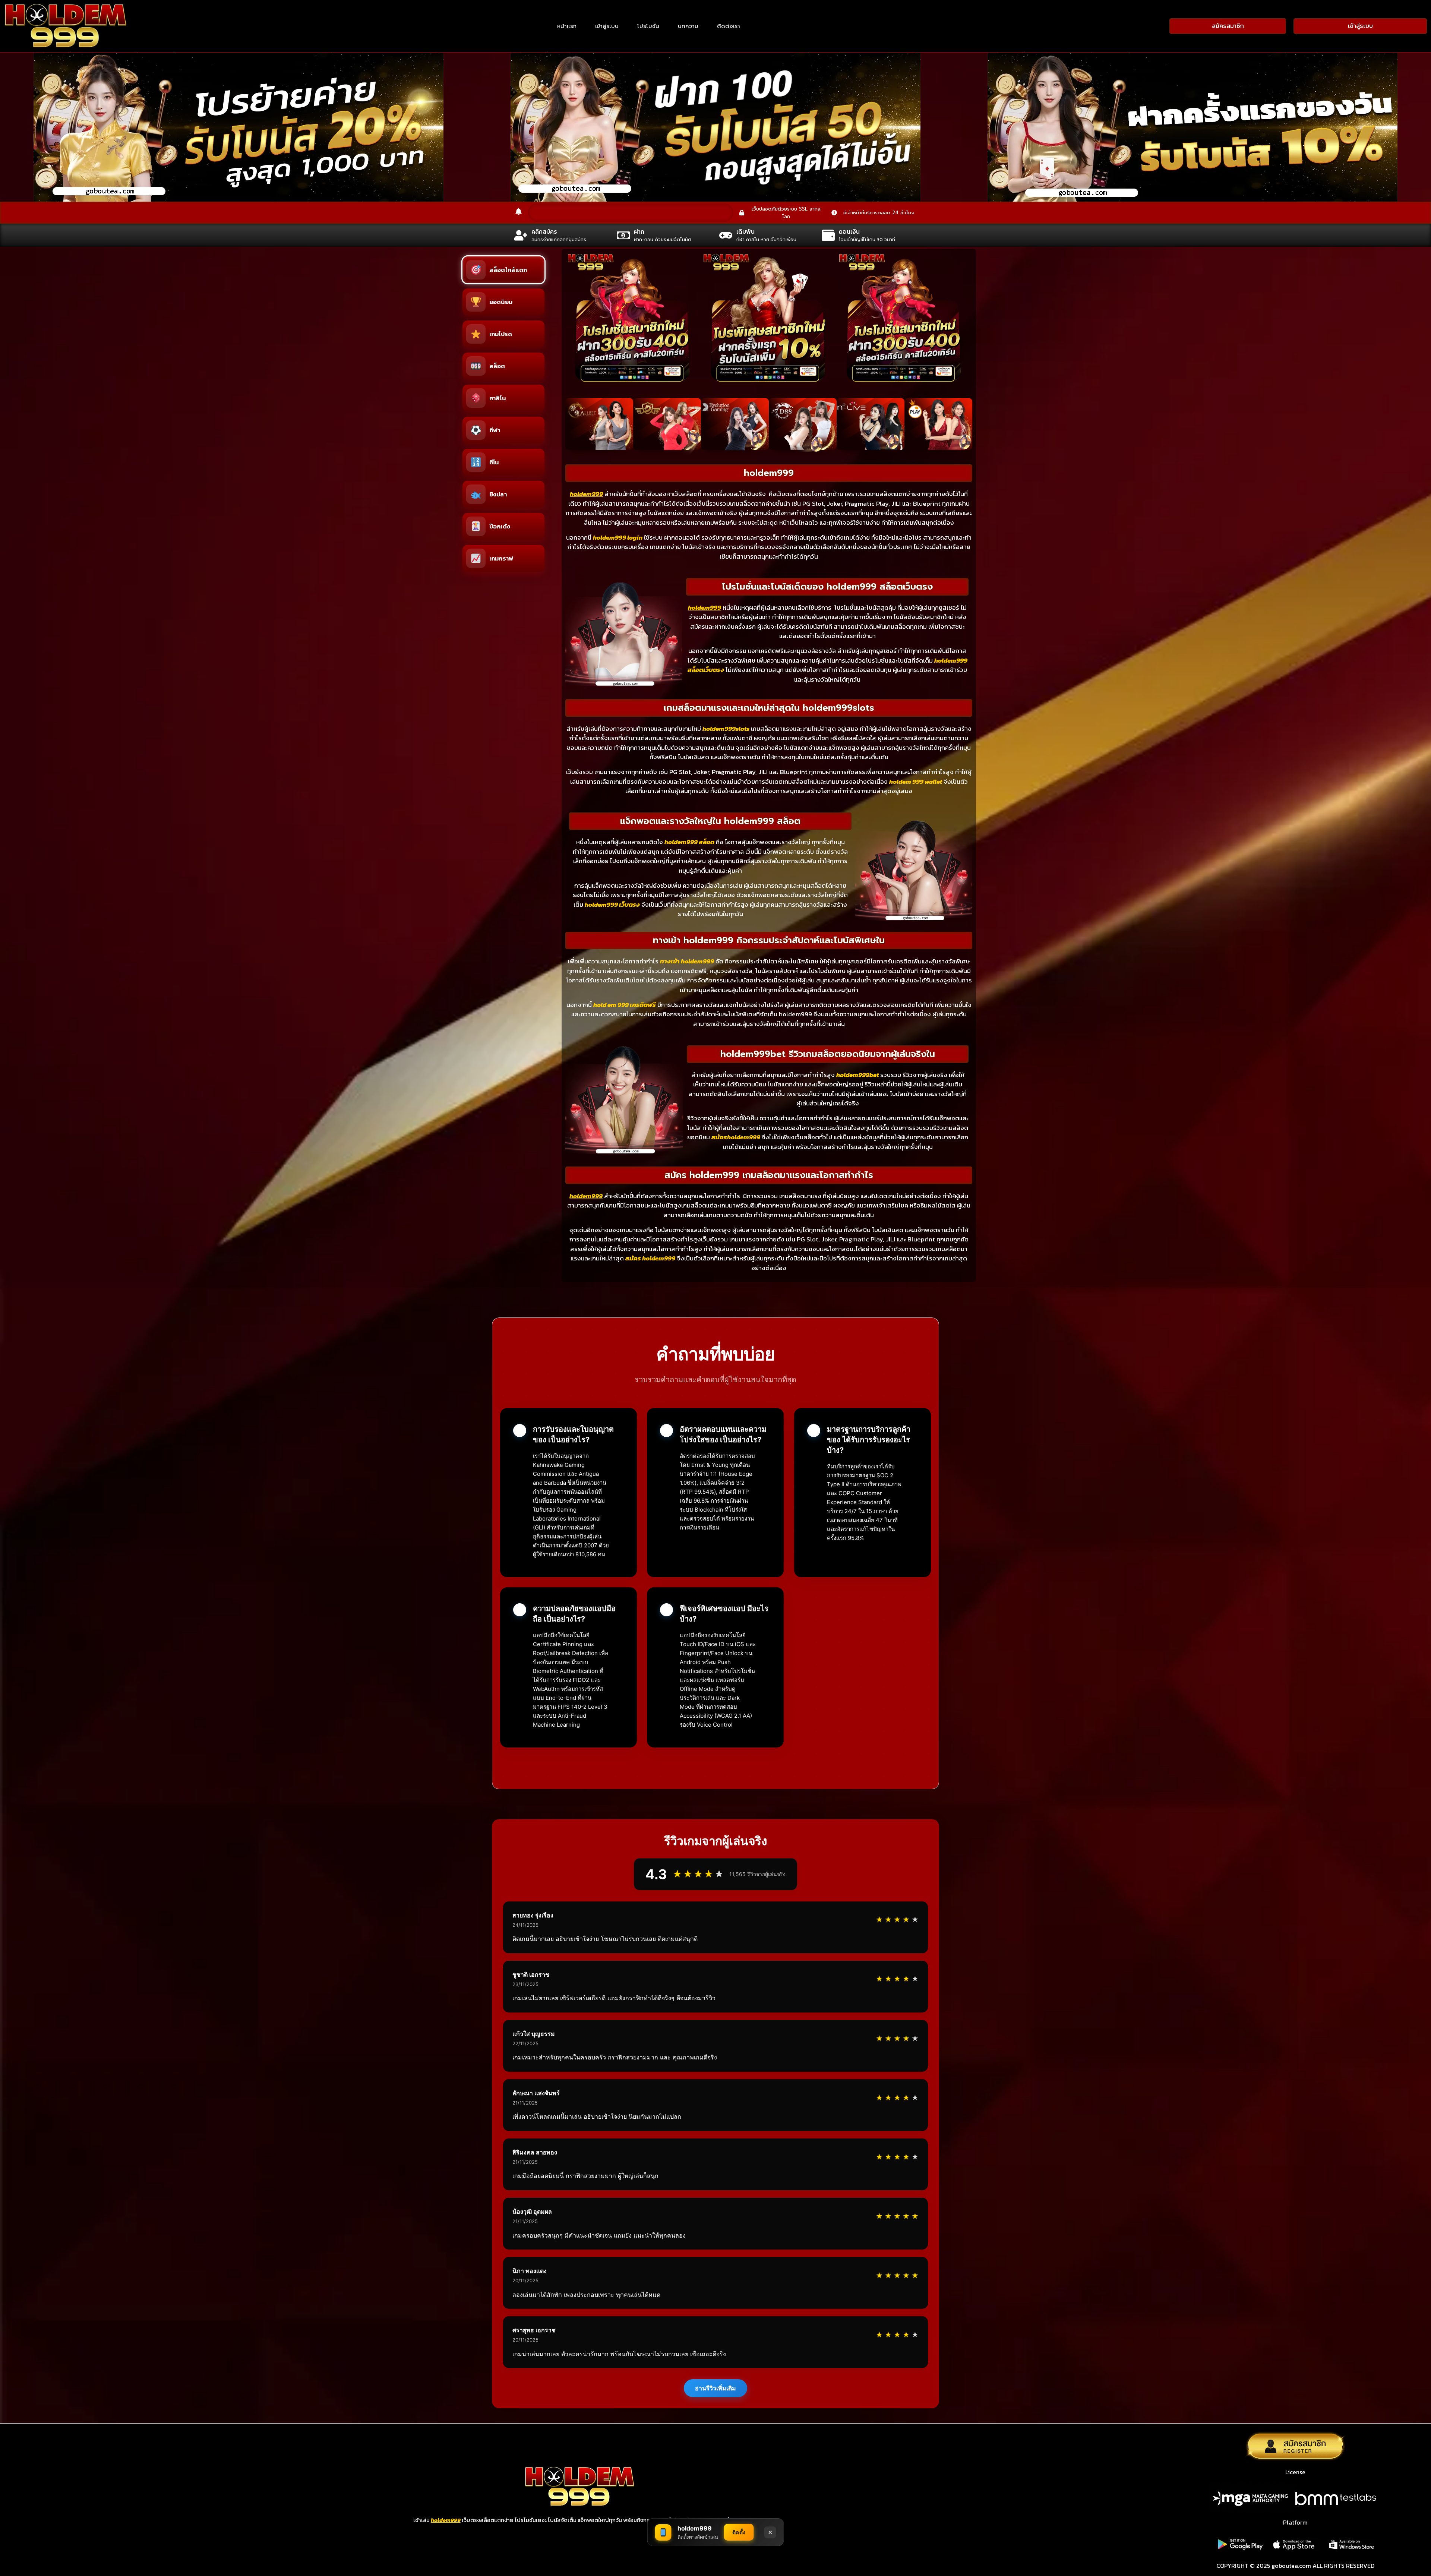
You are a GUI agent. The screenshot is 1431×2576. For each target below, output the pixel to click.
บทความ (688, 26)
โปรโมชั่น (648, 26)
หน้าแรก (567, 26)
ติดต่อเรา (729, 26)
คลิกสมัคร (544, 232)
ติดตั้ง (739, 2532)
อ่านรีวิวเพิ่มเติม (715, 2388)
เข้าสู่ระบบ (607, 26)
